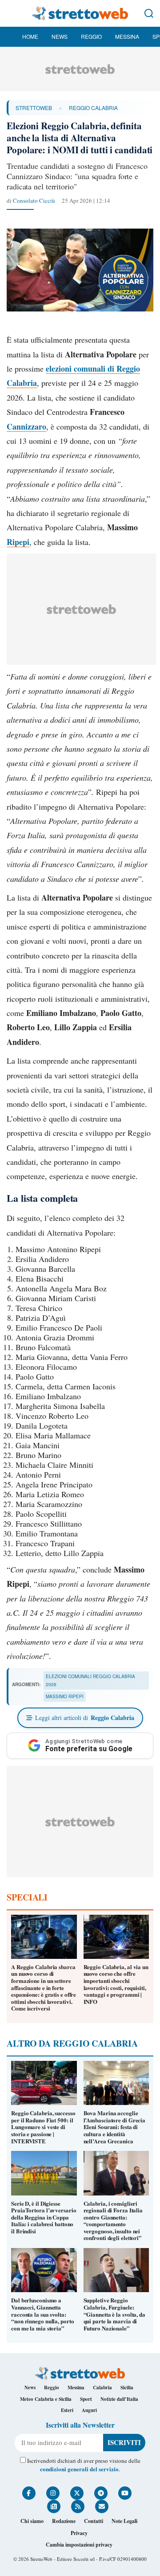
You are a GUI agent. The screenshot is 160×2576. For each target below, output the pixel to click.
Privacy (79, 2533)
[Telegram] (101, 2493)
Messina (127, 36)
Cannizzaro (26, 426)
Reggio (91, 36)
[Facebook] (29, 2493)
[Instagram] (53, 2493)
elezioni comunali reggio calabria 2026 (90, 1680)
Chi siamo (32, 2521)
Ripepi (18, 542)
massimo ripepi (65, 1696)
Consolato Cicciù (34, 201)
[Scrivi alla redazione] (102, 2506)
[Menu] (11, 13)
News (60, 36)
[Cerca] (149, 13)
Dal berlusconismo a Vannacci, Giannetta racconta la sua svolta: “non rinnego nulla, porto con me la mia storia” (43, 2314)
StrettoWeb (34, 108)
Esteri (67, 2410)
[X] (77, 2493)
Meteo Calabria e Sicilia (46, 2399)
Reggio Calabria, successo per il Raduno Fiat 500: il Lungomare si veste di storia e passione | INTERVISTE (43, 2127)
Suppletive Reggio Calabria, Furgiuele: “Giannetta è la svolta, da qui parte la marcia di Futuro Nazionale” (114, 2314)
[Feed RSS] (78, 2506)
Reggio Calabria (93, 108)
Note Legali (124, 2521)
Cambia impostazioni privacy (79, 2545)
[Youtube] (125, 2493)
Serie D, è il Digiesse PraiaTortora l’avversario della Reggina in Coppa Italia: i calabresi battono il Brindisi (44, 2217)
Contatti (94, 2521)
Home (30, 36)
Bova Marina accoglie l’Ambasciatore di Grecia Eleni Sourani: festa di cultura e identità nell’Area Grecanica (115, 2127)
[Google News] (54, 2506)
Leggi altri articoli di (85, 1718)
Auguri (89, 2410)
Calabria (102, 2388)
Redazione (64, 2521)
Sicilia (127, 2388)
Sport (86, 2399)
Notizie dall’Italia (119, 2399)
